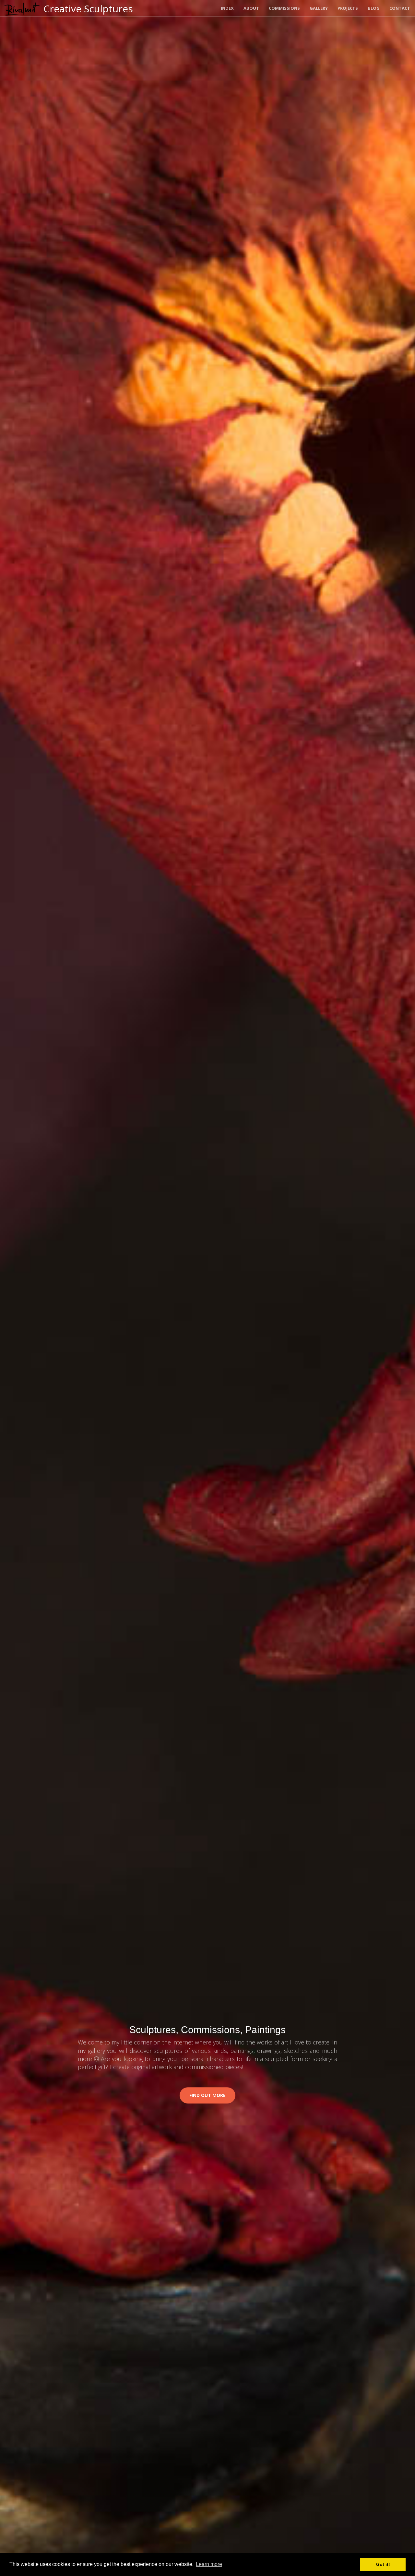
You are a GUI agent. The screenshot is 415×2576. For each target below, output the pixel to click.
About (251, 8)
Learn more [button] (209, 2564)
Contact (400, 8)
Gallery (319, 8)
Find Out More (207, 2095)
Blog (374, 8)
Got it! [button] (383, 2564)
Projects (348, 8)
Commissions (284, 8)
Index (227, 8)
